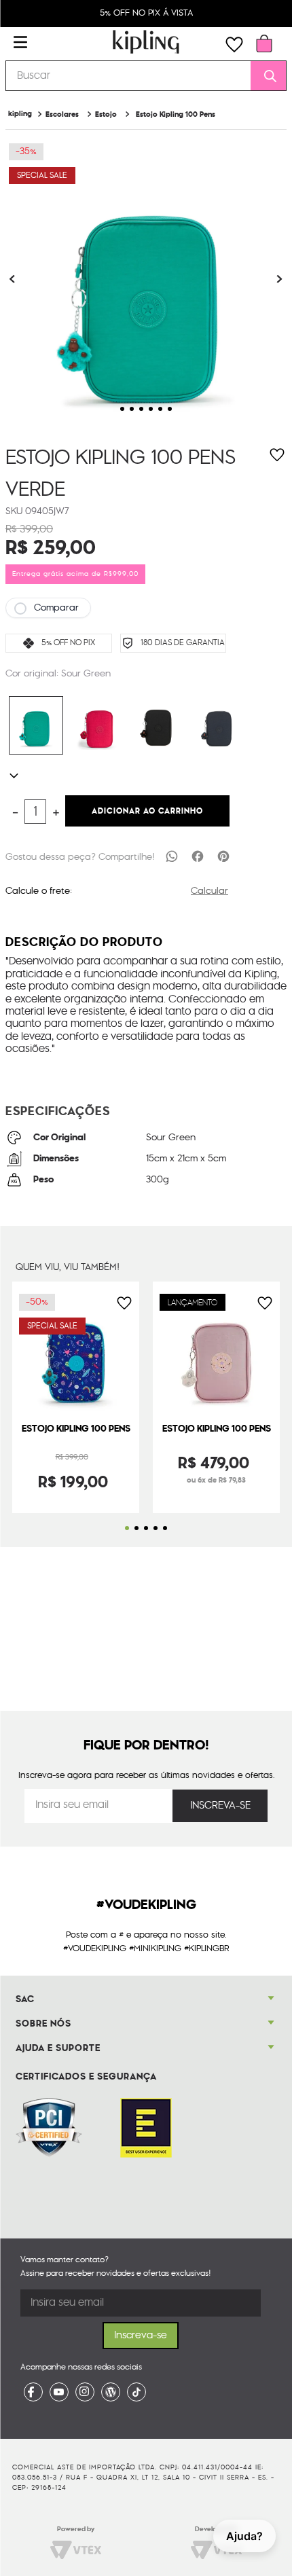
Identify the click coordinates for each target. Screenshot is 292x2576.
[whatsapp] (172, 856)
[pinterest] (223, 856)
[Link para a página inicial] (20, 114)
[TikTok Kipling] (136, 2392)
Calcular (209, 891)
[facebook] (198, 856)
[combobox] (146, 76)
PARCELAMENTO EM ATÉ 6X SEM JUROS (147, 13)
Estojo (106, 114)
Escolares (62, 114)
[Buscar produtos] (266, 76)
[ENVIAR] (220, 1806)
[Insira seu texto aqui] (33, 2392)
